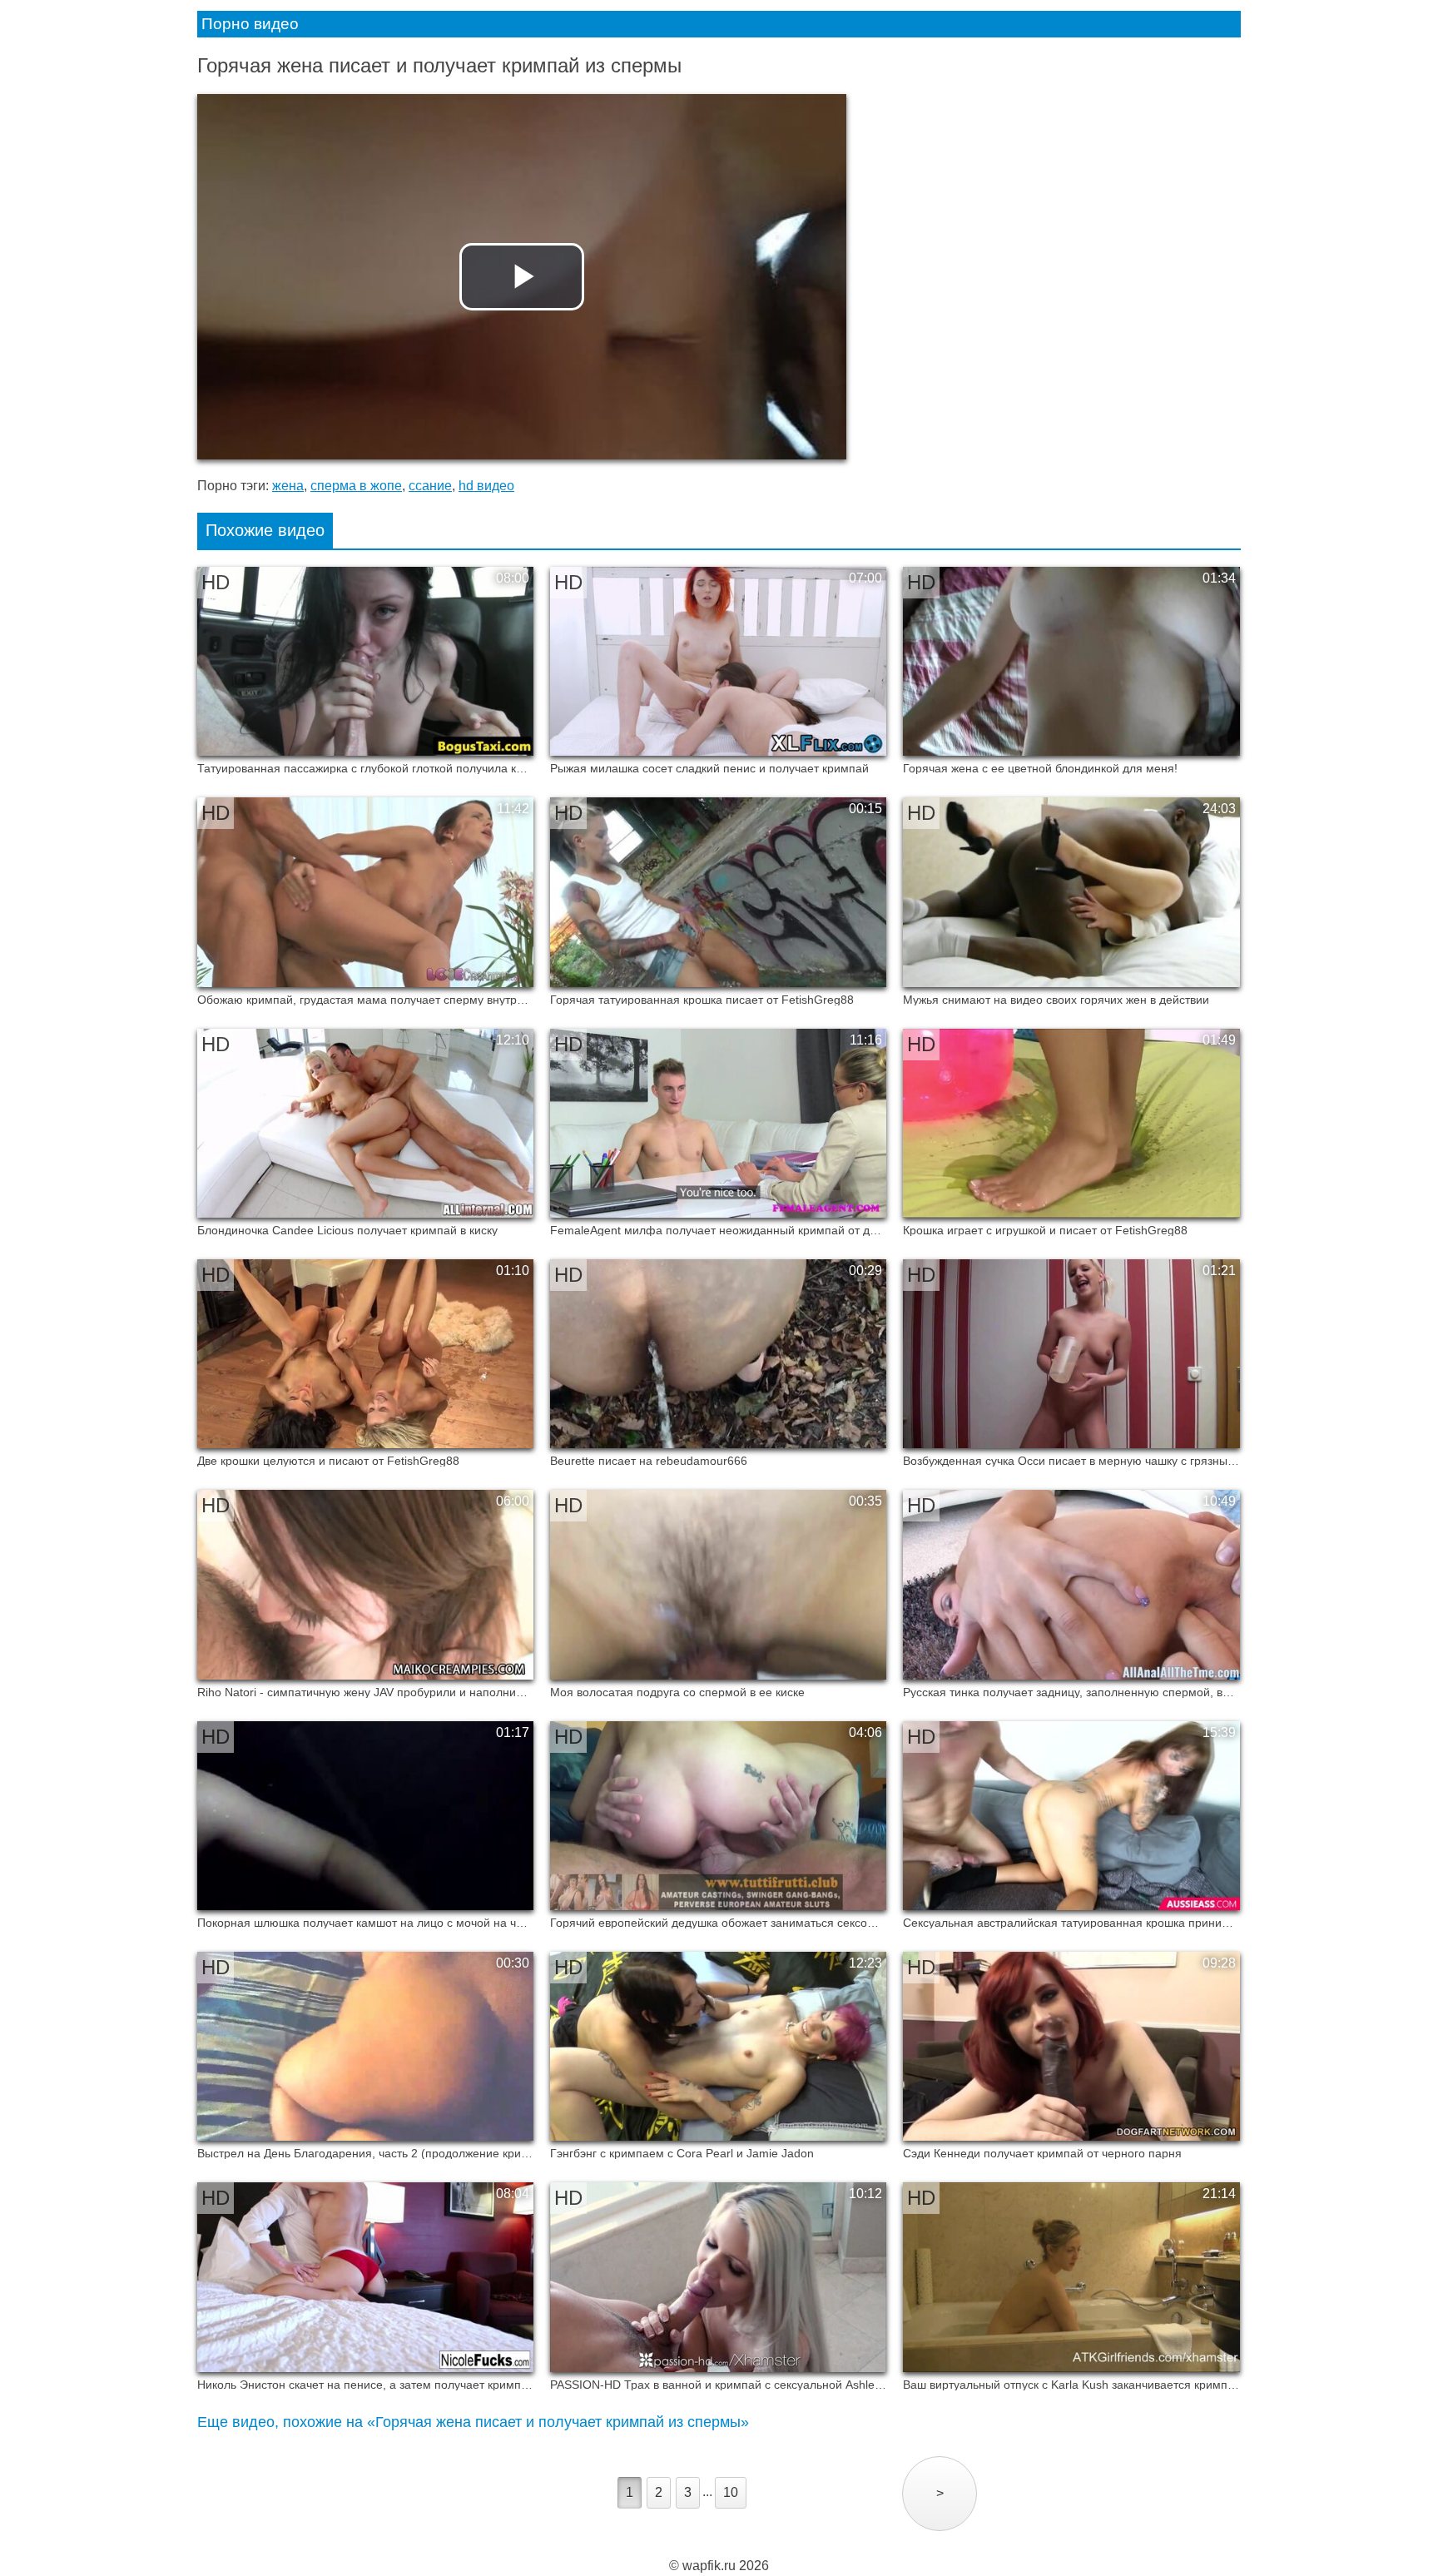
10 (731, 2492)
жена (288, 486)
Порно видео (250, 24)
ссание (430, 486)
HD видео (486, 486)
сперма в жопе (356, 486)
